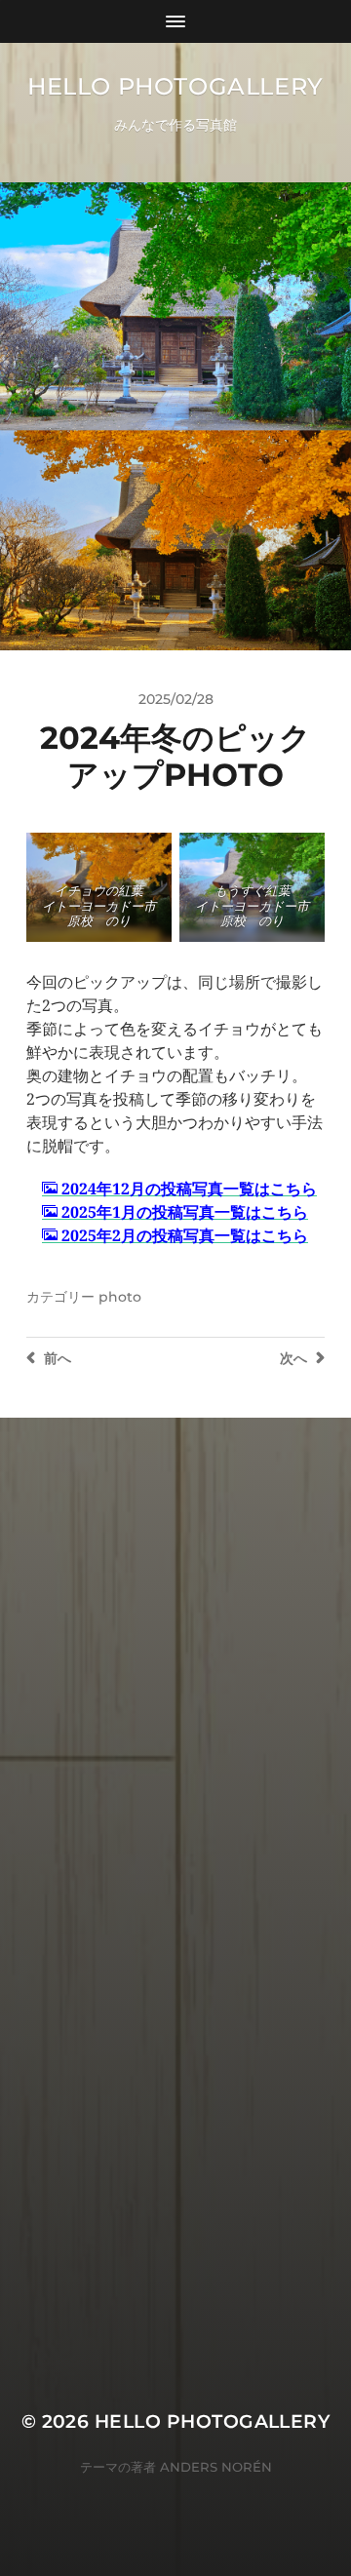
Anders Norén (216, 2467)
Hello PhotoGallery (175, 86)
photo (120, 1297)
